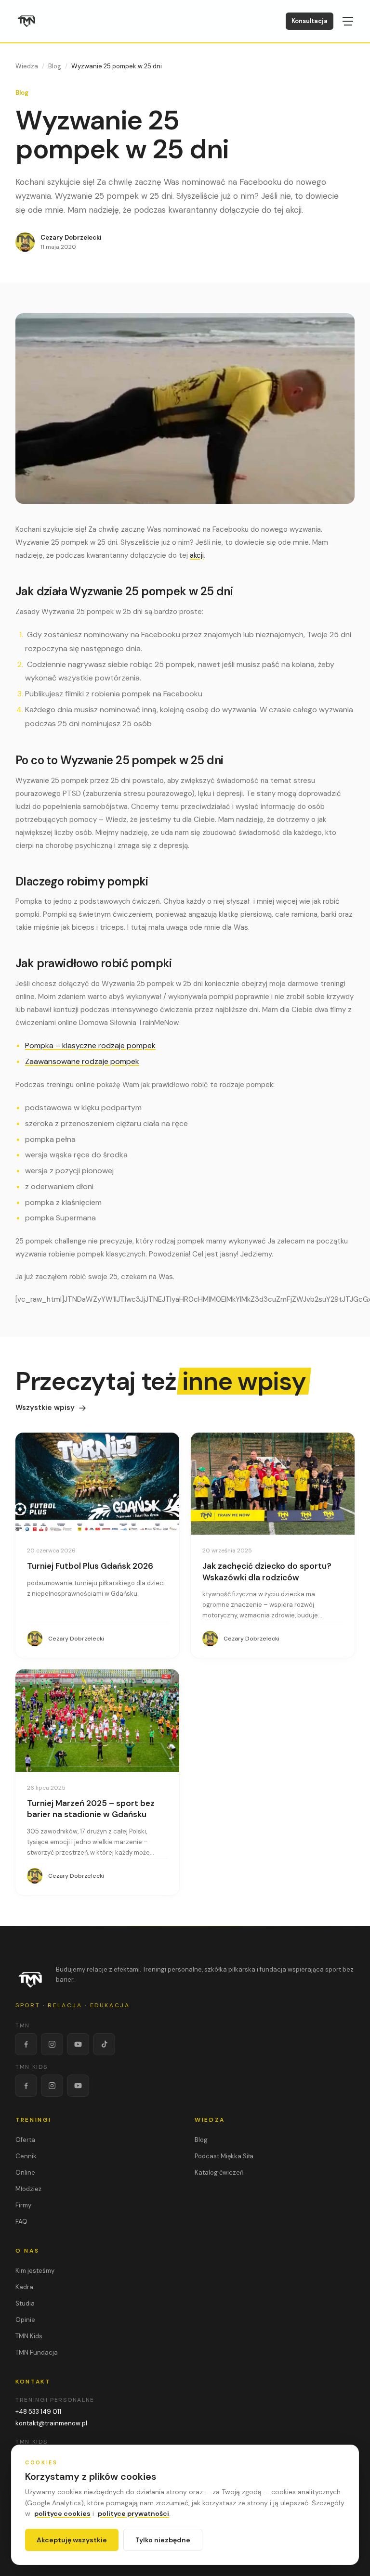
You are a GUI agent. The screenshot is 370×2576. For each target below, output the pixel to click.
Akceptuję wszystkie (72, 2540)
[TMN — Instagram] (52, 2044)
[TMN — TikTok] (104, 2044)
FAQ (21, 2222)
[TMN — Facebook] (26, 2044)
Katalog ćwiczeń (219, 2172)
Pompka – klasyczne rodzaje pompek (90, 1045)
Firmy (23, 2205)
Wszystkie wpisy (45, 1408)
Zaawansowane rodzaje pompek (82, 1061)
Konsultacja (310, 21)
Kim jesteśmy (35, 2271)
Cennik (26, 2156)
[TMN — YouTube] (78, 2044)
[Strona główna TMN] (27, 21)
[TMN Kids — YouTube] (78, 2086)
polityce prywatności (133, 2513)
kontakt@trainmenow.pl (51, 2423)
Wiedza (27, 66)
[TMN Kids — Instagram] (52, 2086)
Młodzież (28, 2189)
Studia (25, 2303)
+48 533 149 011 (38, 2412)
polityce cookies (62, 2513)
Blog (55, 66)
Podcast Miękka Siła (224, 2156)
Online (25, 2172)
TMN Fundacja (37, 2352)
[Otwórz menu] (348, 21)
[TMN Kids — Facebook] (26, 2086)
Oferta (25, 2140)
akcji (197, 555)
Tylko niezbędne (163, 2540)
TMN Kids (29, 2336)
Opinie (25, 2320)
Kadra (24, 2287)
